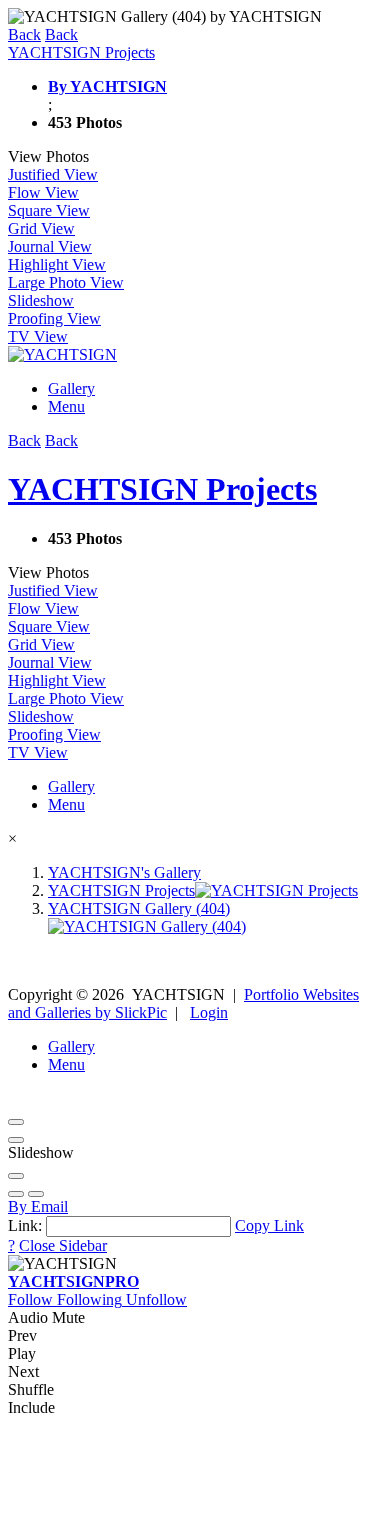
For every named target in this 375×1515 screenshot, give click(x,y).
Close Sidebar (63, 1245)
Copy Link (269, 1225)
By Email (38, 1206)
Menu (66, 406)
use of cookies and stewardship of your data (183, 1488)
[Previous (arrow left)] (16, 1194)
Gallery (71, 388)
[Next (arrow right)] (36, 1194)
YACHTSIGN (73, 1281)
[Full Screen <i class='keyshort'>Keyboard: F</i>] (16, 1140)
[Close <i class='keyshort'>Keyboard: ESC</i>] (16, 1122)
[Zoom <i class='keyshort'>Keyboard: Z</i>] (16, 1176)
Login (209, 1012)
